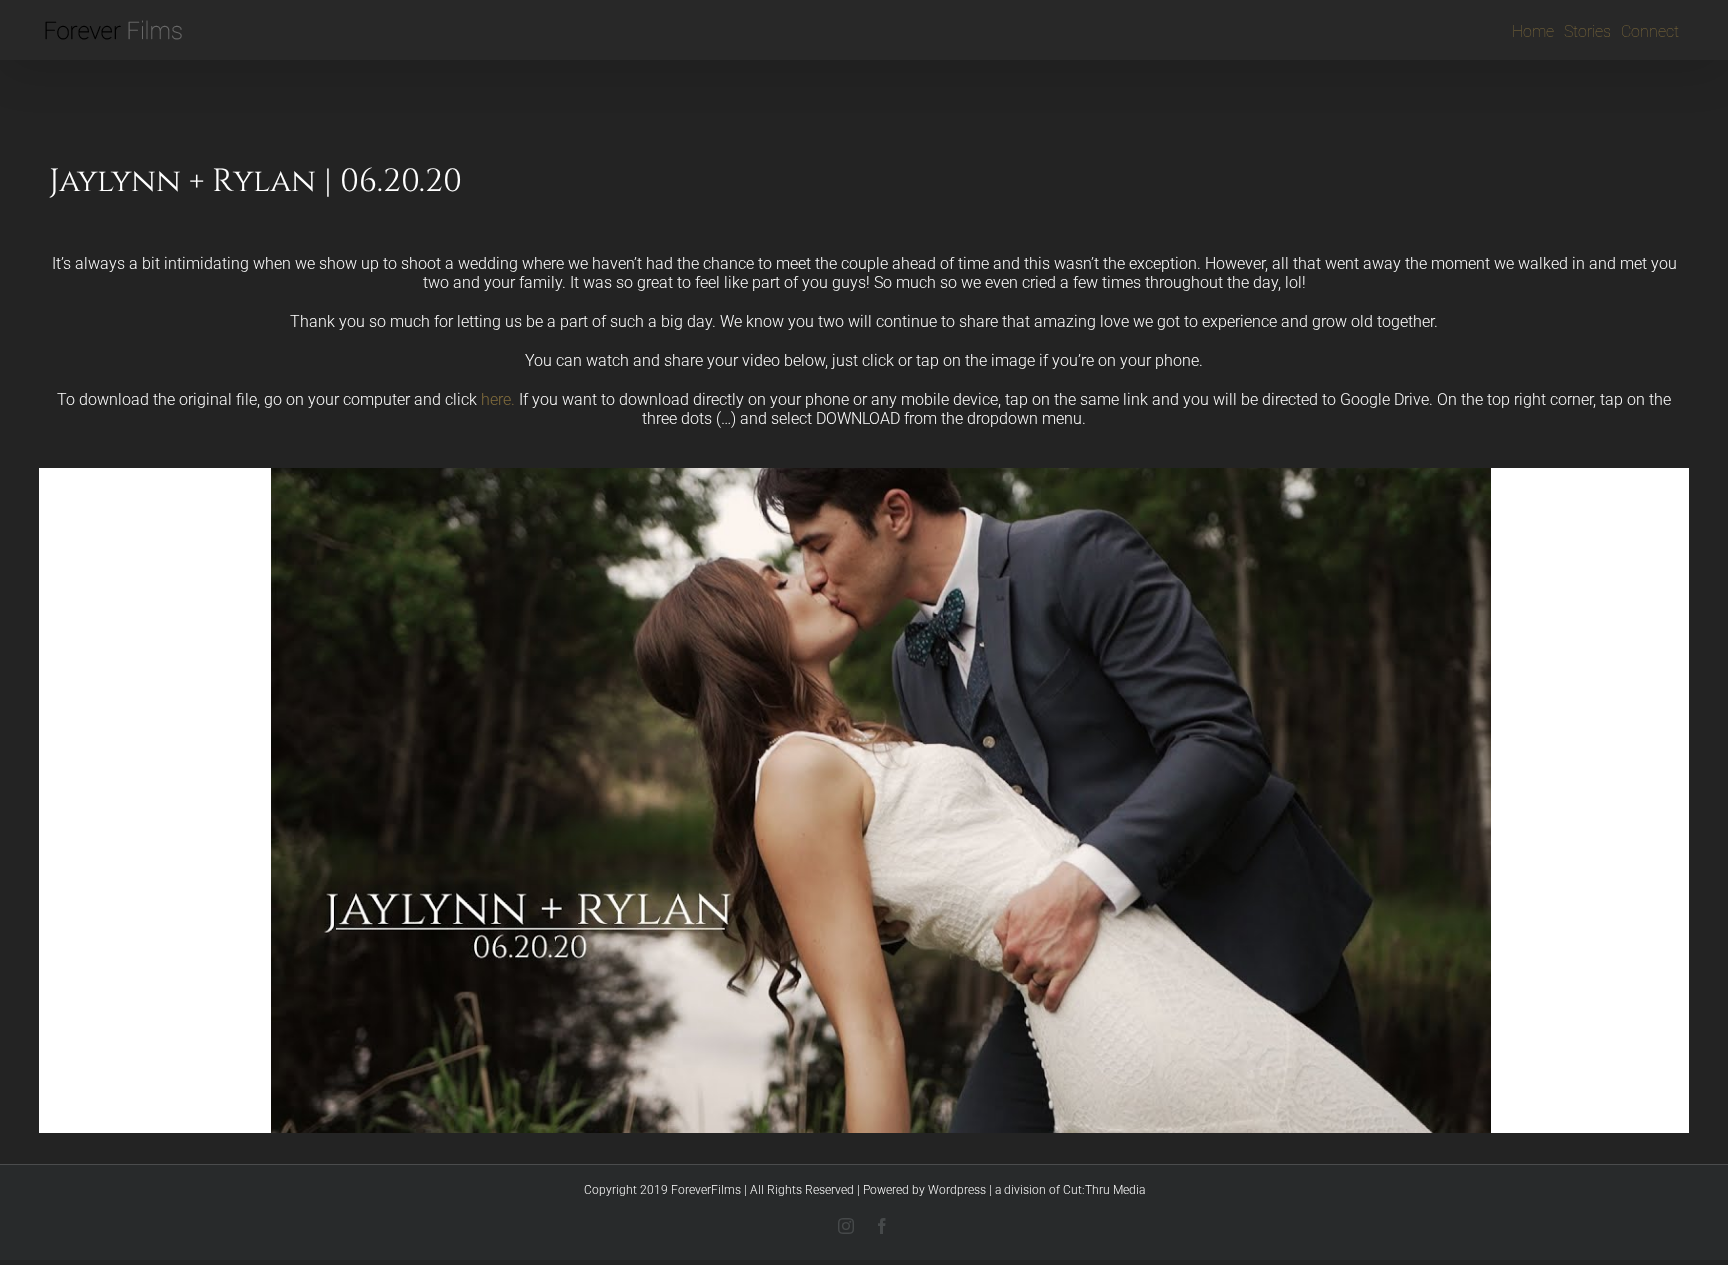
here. (498, 399)
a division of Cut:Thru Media (1070, 1190)
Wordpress (957, 1190)
